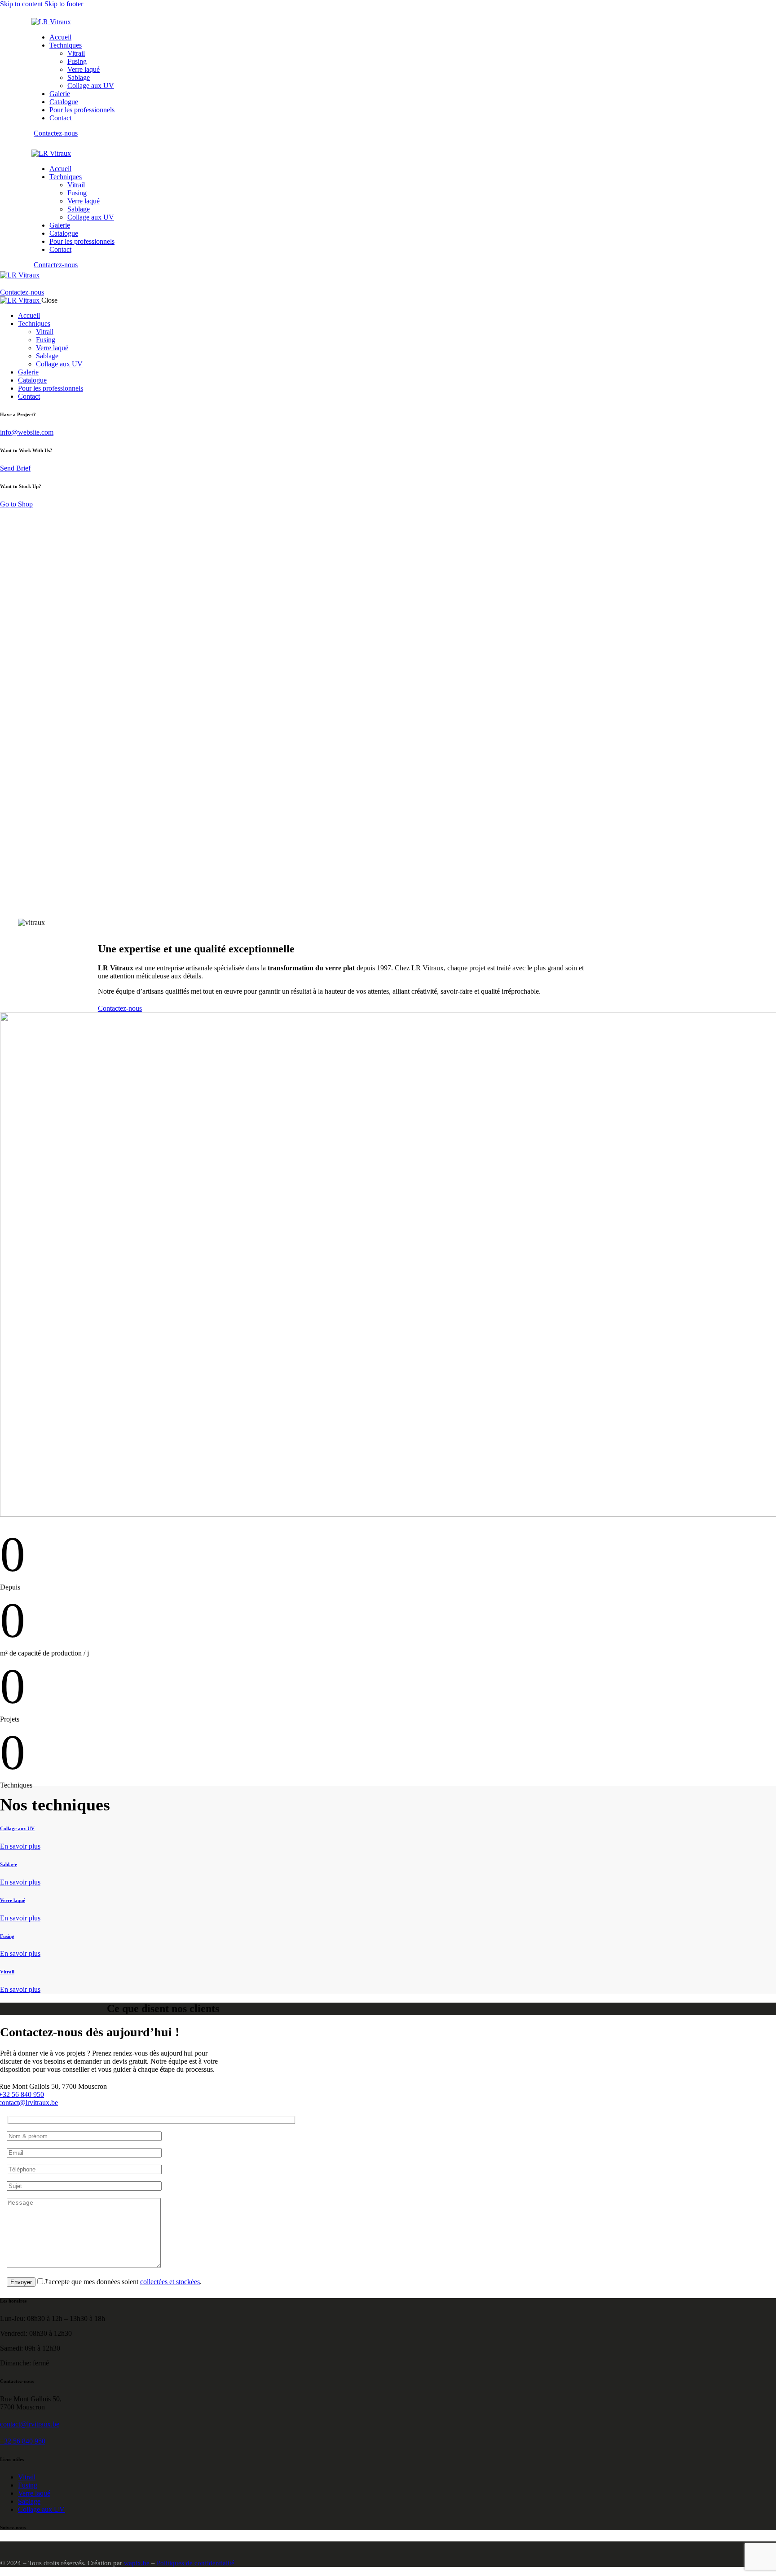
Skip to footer (64, 4)
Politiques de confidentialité (196, 2563)
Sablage (9, 1864)
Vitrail (7, 1972)
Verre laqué (13, 1900)
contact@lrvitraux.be (30, 2424)
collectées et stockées (170, 2282)
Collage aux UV (17, 1828)
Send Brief (15, 468)
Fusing (7, 1936)
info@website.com (27, 432)
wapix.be (137, 2563)
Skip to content (21, 4)
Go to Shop (16, 504)
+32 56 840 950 (23, 2441)
